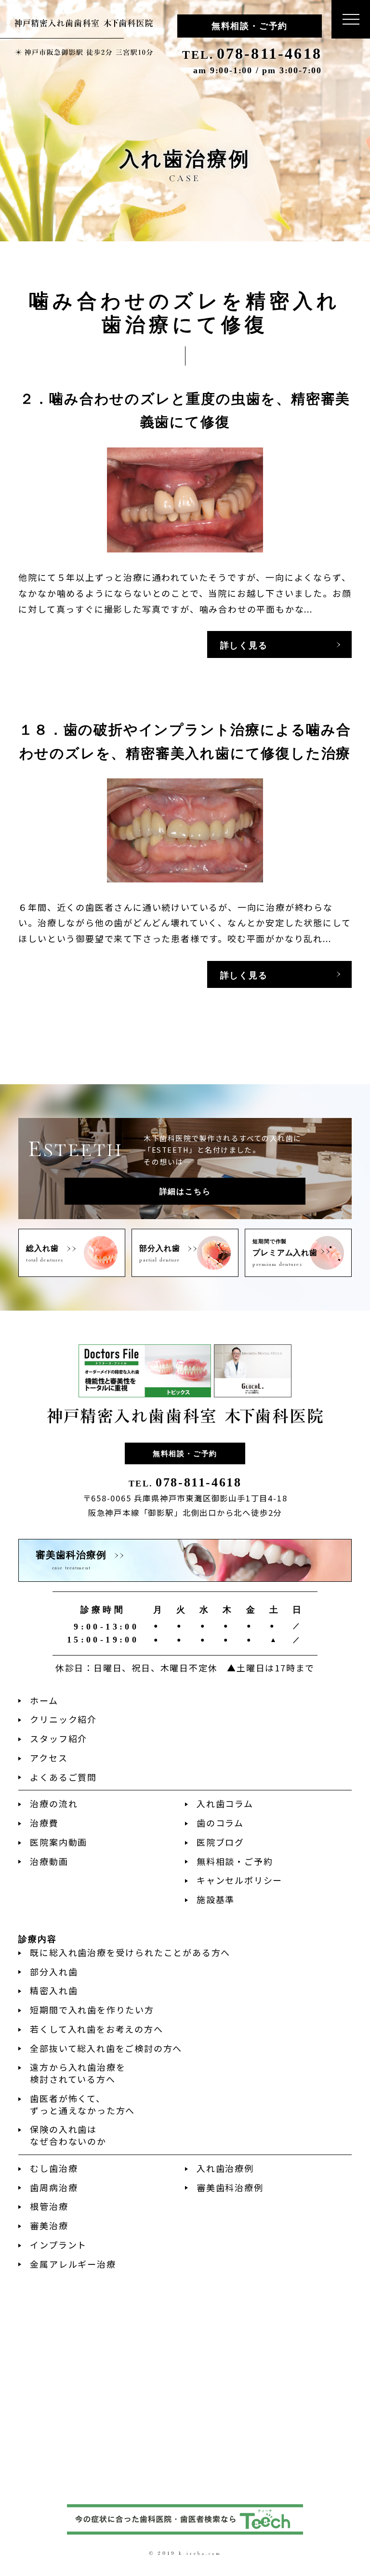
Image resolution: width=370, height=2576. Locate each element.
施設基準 (216, 1899)
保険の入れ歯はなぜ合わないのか (68, 2135)
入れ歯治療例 (225, 2168)
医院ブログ (220, 1842)
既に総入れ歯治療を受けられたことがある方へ (130, 1952)
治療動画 (49, 1861)
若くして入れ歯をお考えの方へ (96, 2029)
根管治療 (49, 2206)
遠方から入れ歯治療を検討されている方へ (78, 2073)
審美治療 (49, 2225)
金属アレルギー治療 (73, 2264)
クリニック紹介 (63, 1719)
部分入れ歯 (54, 1971)
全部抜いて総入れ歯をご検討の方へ (106, 2048)
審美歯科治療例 (230, 2187)
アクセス (49, 1758)
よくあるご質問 (63, 1777)
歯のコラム (220, 1823)
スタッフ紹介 (59, 1738)
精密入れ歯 (54, 1990)
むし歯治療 (54, 2168)
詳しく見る (244, 645)
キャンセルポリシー (239, 1880)
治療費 (44, 1823)
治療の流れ (54, 1803)
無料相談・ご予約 (250, 26)
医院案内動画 (59, 1842)
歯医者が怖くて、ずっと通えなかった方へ (82, 2104)
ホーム (44, 1700)
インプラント (58, 2245)
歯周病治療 (54, 2187)
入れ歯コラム (225, 1803)
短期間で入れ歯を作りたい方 (92, 2010)
